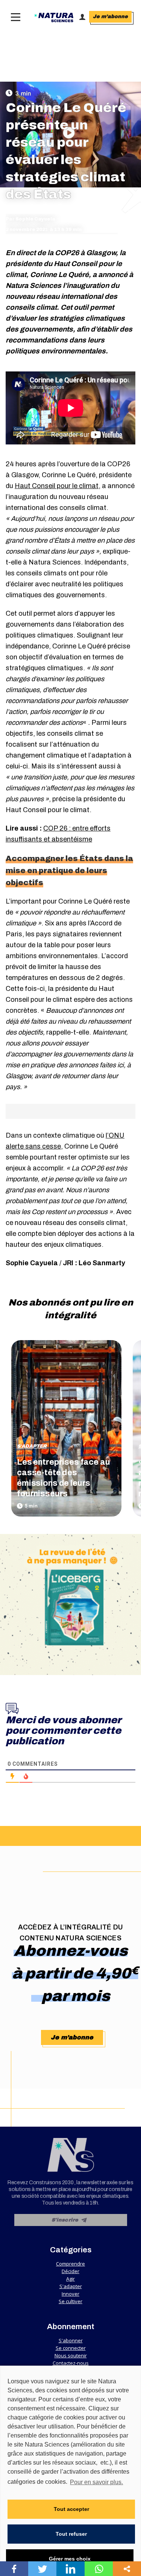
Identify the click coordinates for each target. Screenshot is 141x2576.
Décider (70, 2271)
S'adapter (32, 1446)
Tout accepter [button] (71, 2509)
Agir (70, 2279)
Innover (70, 2294)
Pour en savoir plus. (96, 2482)
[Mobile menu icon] (14, 17)
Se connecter (71, 2348)
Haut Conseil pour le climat (57, 486)
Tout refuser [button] (71, 2534)
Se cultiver (70, 2301)
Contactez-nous (71, 2363)
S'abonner (71, 2340)
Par (30, 219)
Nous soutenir (71, 2355)
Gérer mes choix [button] (70, 2559)
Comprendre (70, 2264)
